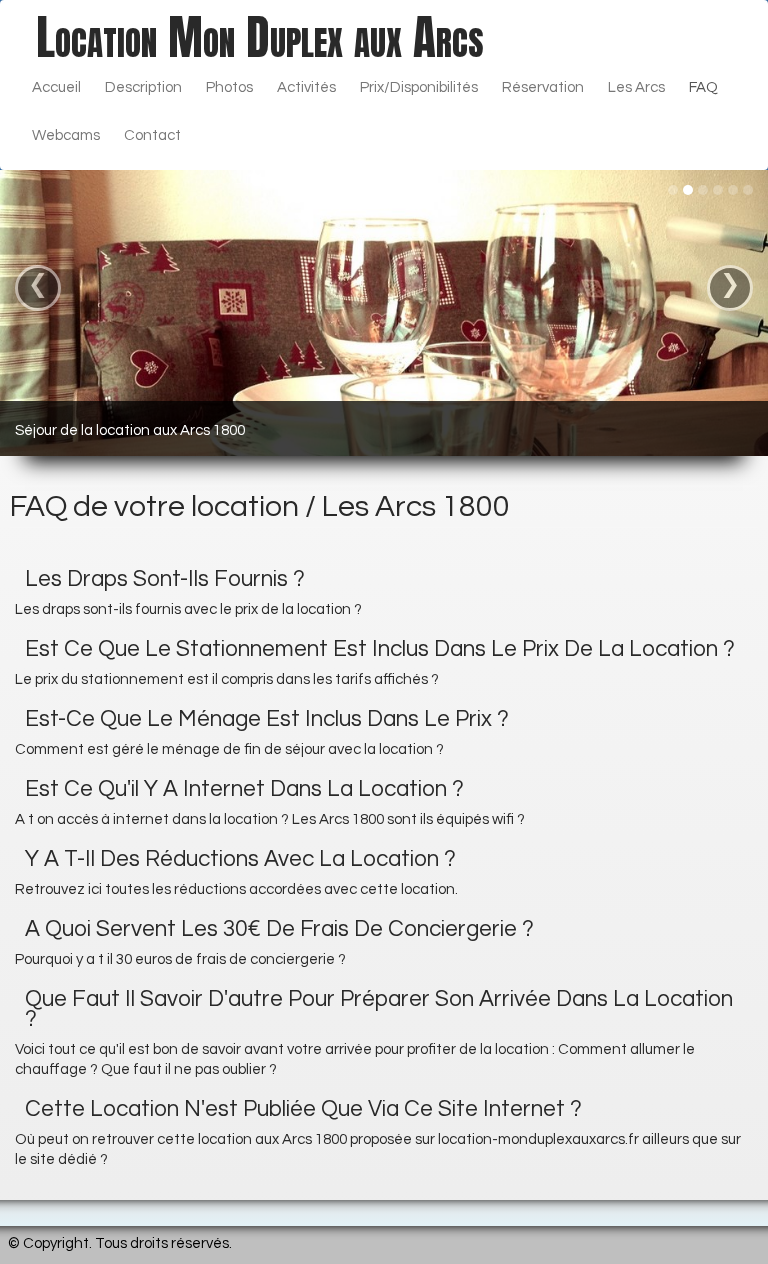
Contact (152, 135)
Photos (229, 87)
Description (143, 87)
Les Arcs (636, 87)
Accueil (56, 87)
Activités (306, 87)
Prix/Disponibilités (419, 87)
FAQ (703, 87)
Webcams (66, 135)
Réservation (543, 87)
